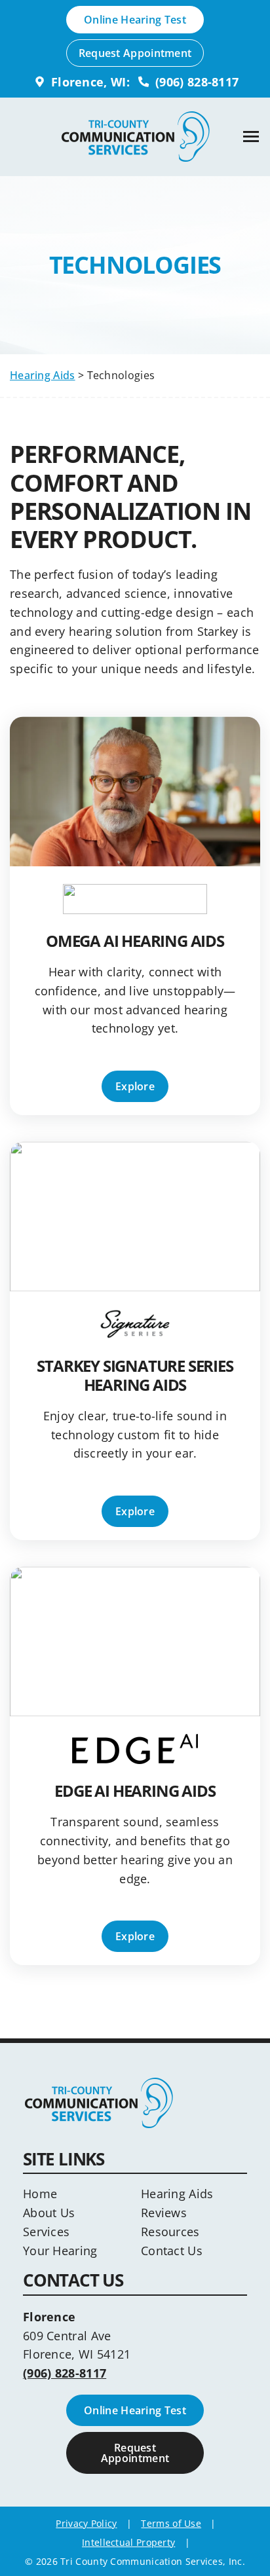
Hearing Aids (43, 375)
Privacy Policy (86, 2523)
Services (46, 2232)
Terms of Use (171, 2523)
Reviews (164, 2213)
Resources (170, 2232)
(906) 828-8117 (196, 82)
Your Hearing (60, 2251)
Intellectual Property (128, 2542)
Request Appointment (135, 53)
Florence (49, 2317)
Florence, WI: (89, 82)
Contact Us (172, 2251)
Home (40, 2194)
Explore (135, 1086)
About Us (49, 2213)
